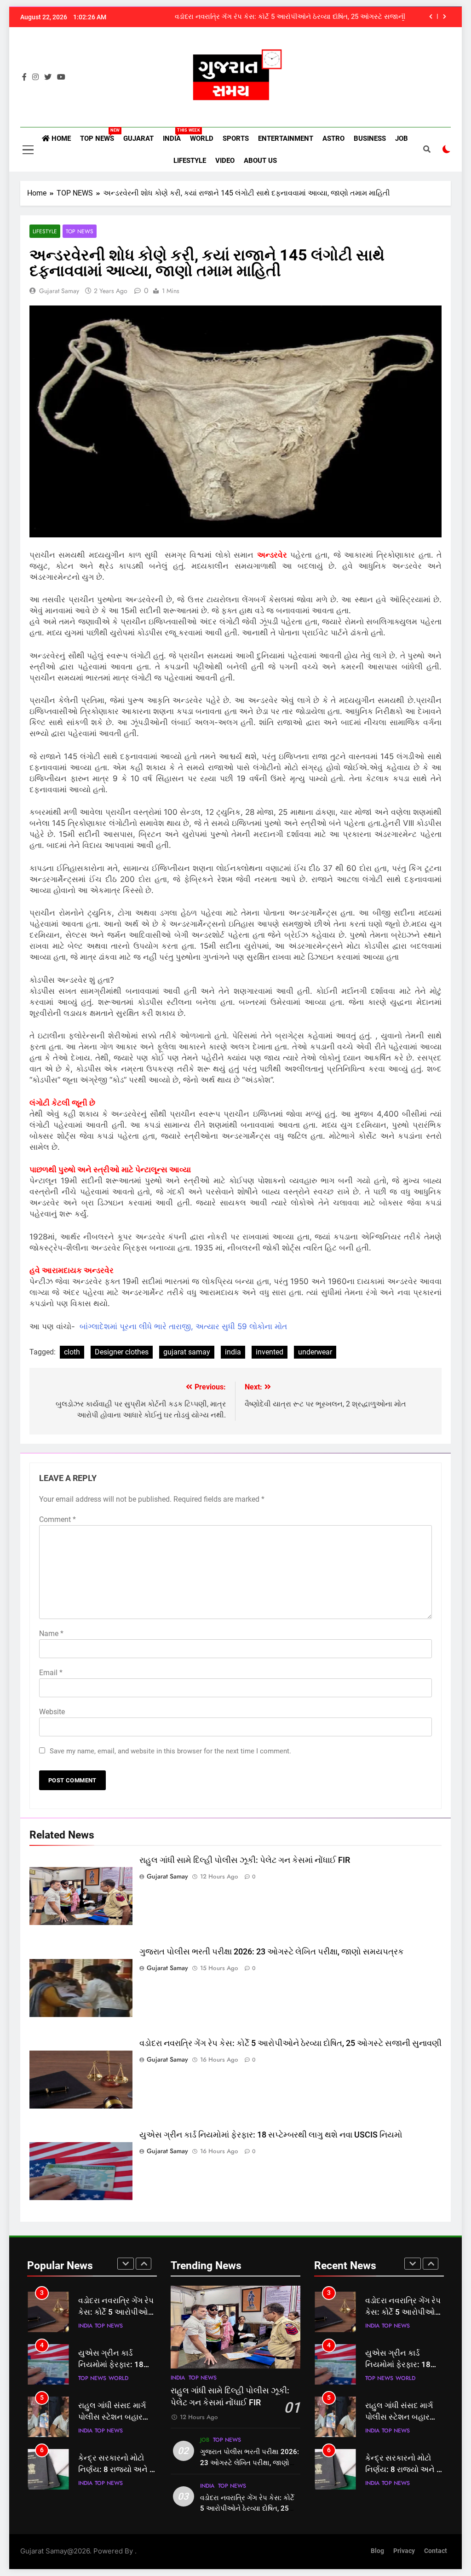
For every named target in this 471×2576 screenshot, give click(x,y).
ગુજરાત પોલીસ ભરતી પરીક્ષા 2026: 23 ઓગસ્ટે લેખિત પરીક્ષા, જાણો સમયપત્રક (272, 1952)
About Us (260, 161)
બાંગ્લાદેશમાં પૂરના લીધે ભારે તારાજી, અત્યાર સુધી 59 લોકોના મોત (183, 1326)
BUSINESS (370, 138)
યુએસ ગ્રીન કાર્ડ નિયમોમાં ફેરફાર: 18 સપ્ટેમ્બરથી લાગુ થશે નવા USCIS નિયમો (271, 2135)
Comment (57, 1519)
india (233, 1352)
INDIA (174, 135)
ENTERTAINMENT (286, 138)
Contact (436, 2551)
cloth (72, 1352)
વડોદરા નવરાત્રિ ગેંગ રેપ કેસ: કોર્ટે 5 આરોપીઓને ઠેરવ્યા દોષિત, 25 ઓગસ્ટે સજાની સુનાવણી (290, 17)
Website (52, 1712)
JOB (402, 138)
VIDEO (225, 161)
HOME (60, 138)
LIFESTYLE (190, 161)
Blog (377, 2551)
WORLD (202, 138)
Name (51, 1634)
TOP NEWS (99, 135)
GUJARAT (138, 138)
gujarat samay (59, 291)
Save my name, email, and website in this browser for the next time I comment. (170, 1751)
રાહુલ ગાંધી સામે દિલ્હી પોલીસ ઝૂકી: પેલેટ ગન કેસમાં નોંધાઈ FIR (245, 1860)
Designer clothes (122, 1352)
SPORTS (236, 138)
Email (51, 1673)
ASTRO (333, 138)
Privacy (404, 2551)
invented (270, 1352)
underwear (315, 1352)
